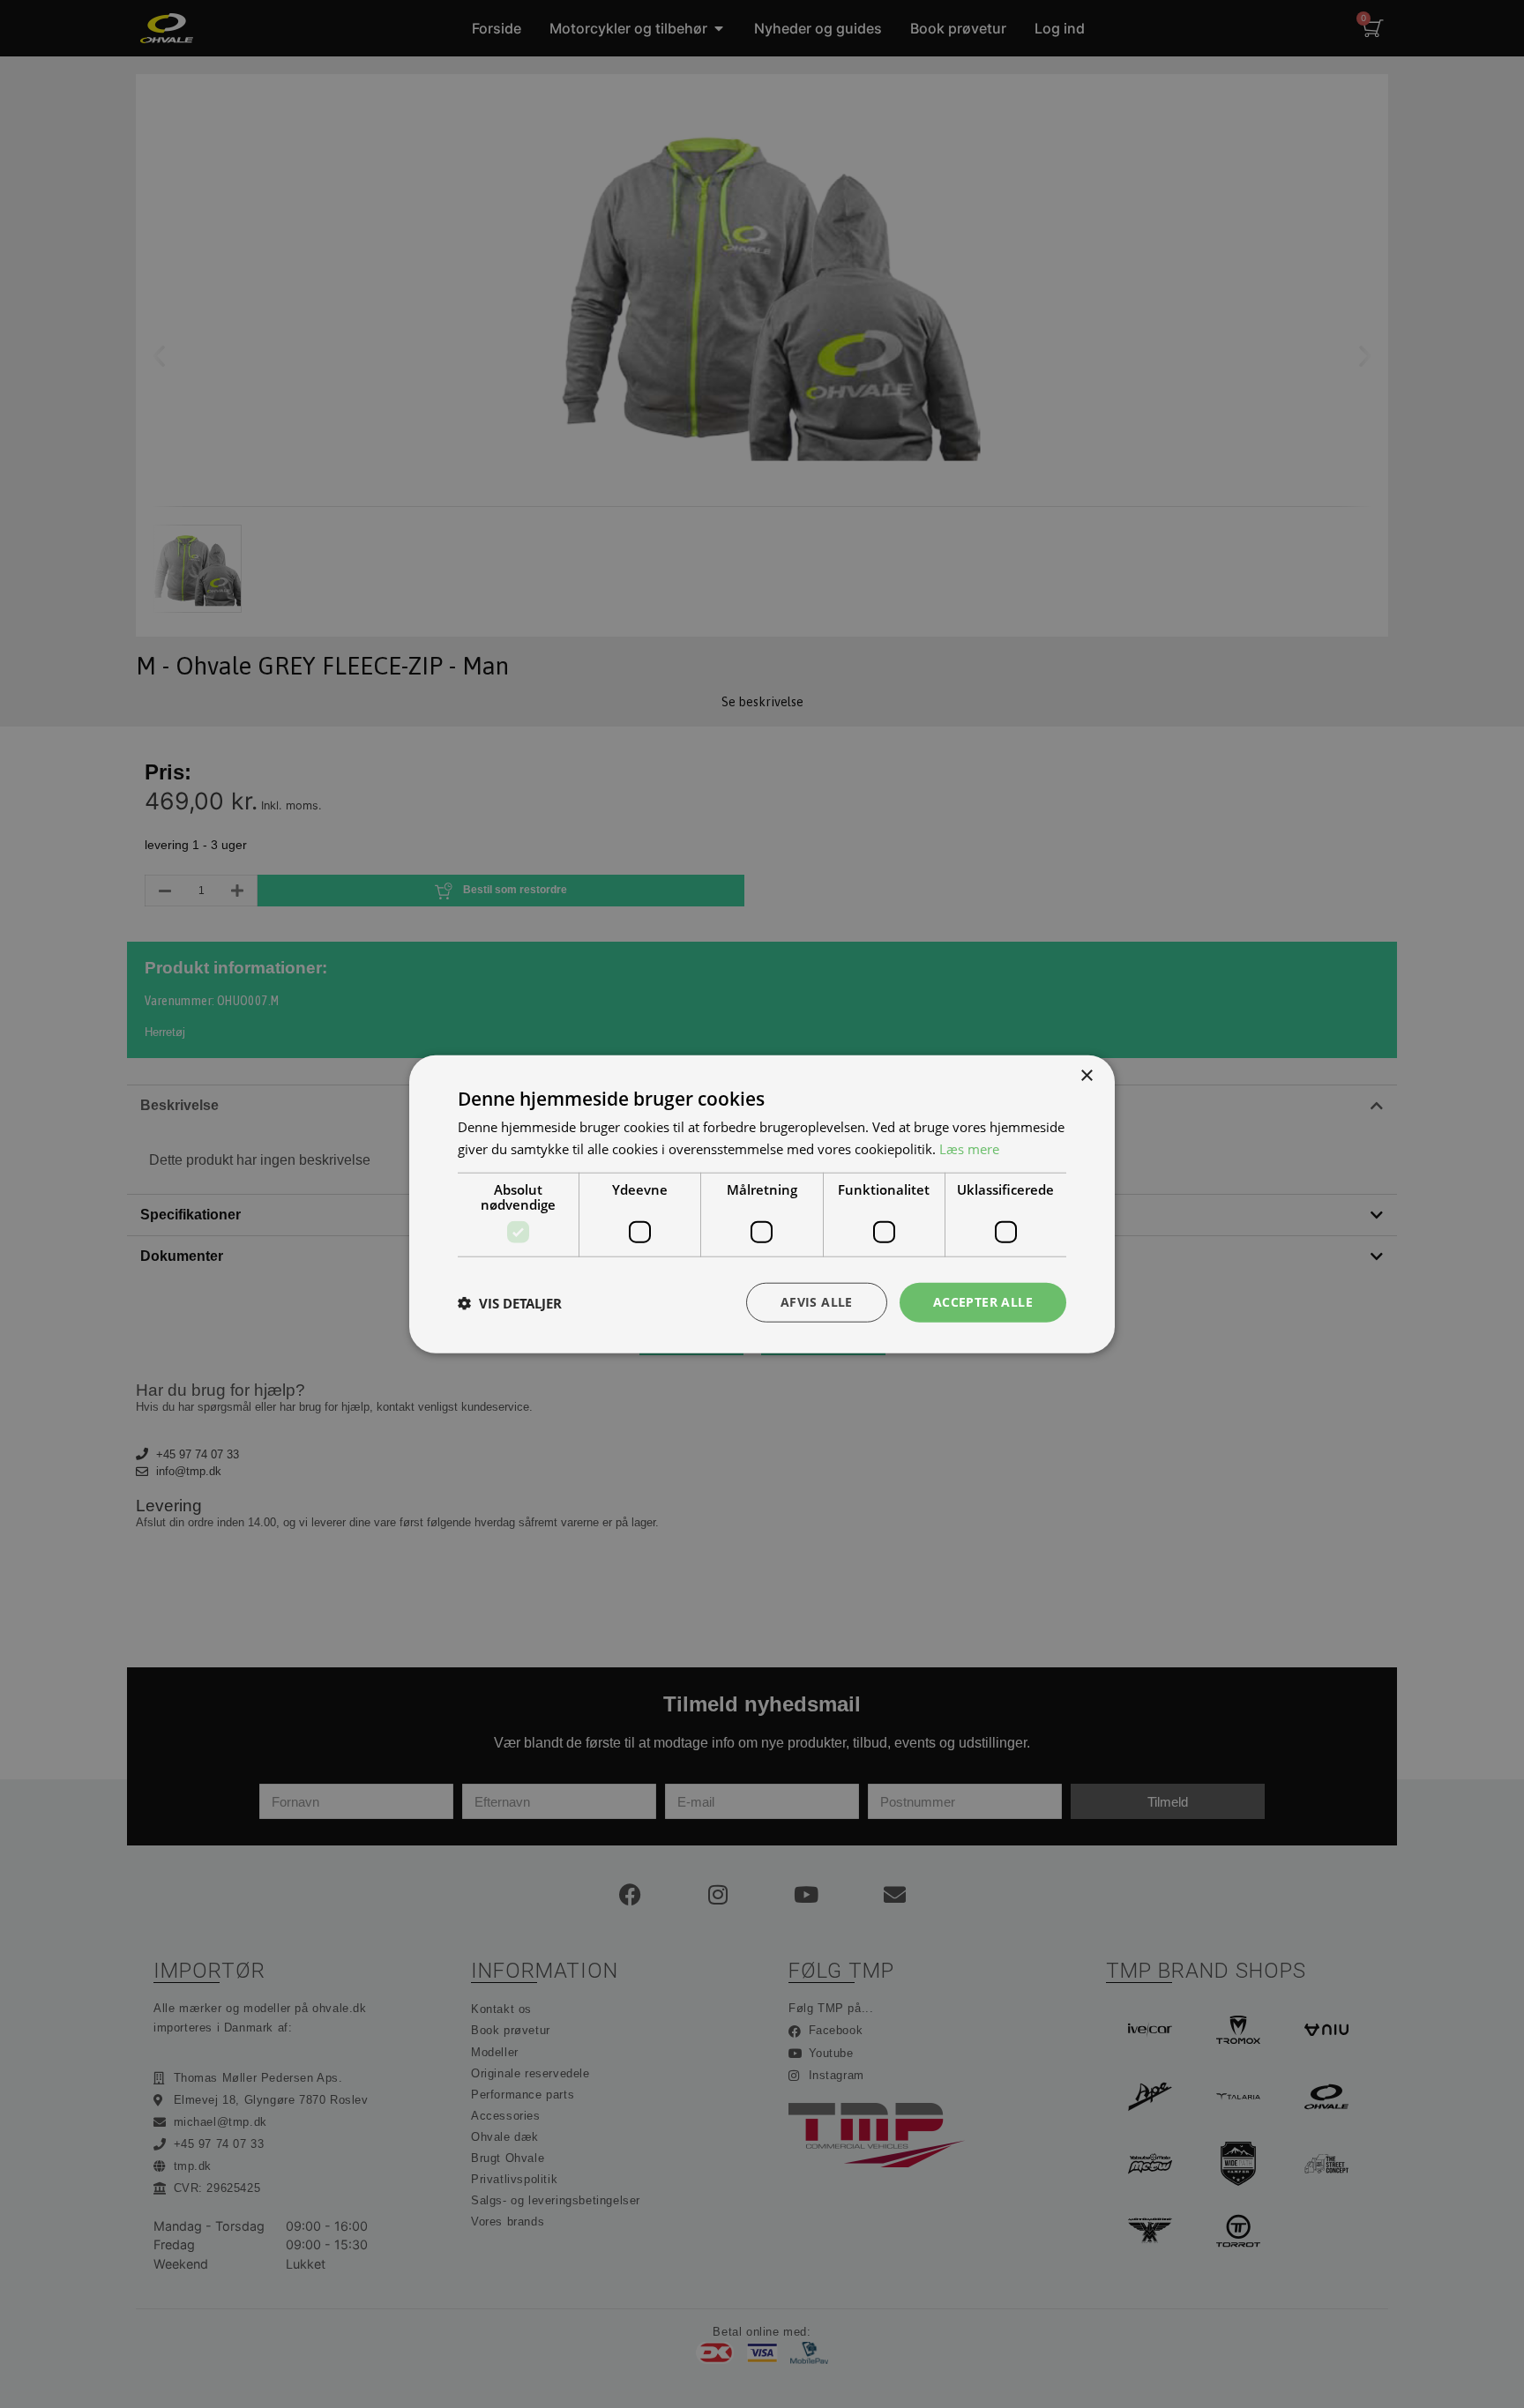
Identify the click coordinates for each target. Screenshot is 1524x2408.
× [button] (1086, 1075)
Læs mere (969, 1148)
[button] (510, 1302)
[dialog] (762, 1204)
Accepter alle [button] (983, 1302)
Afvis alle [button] (817, 1302)
